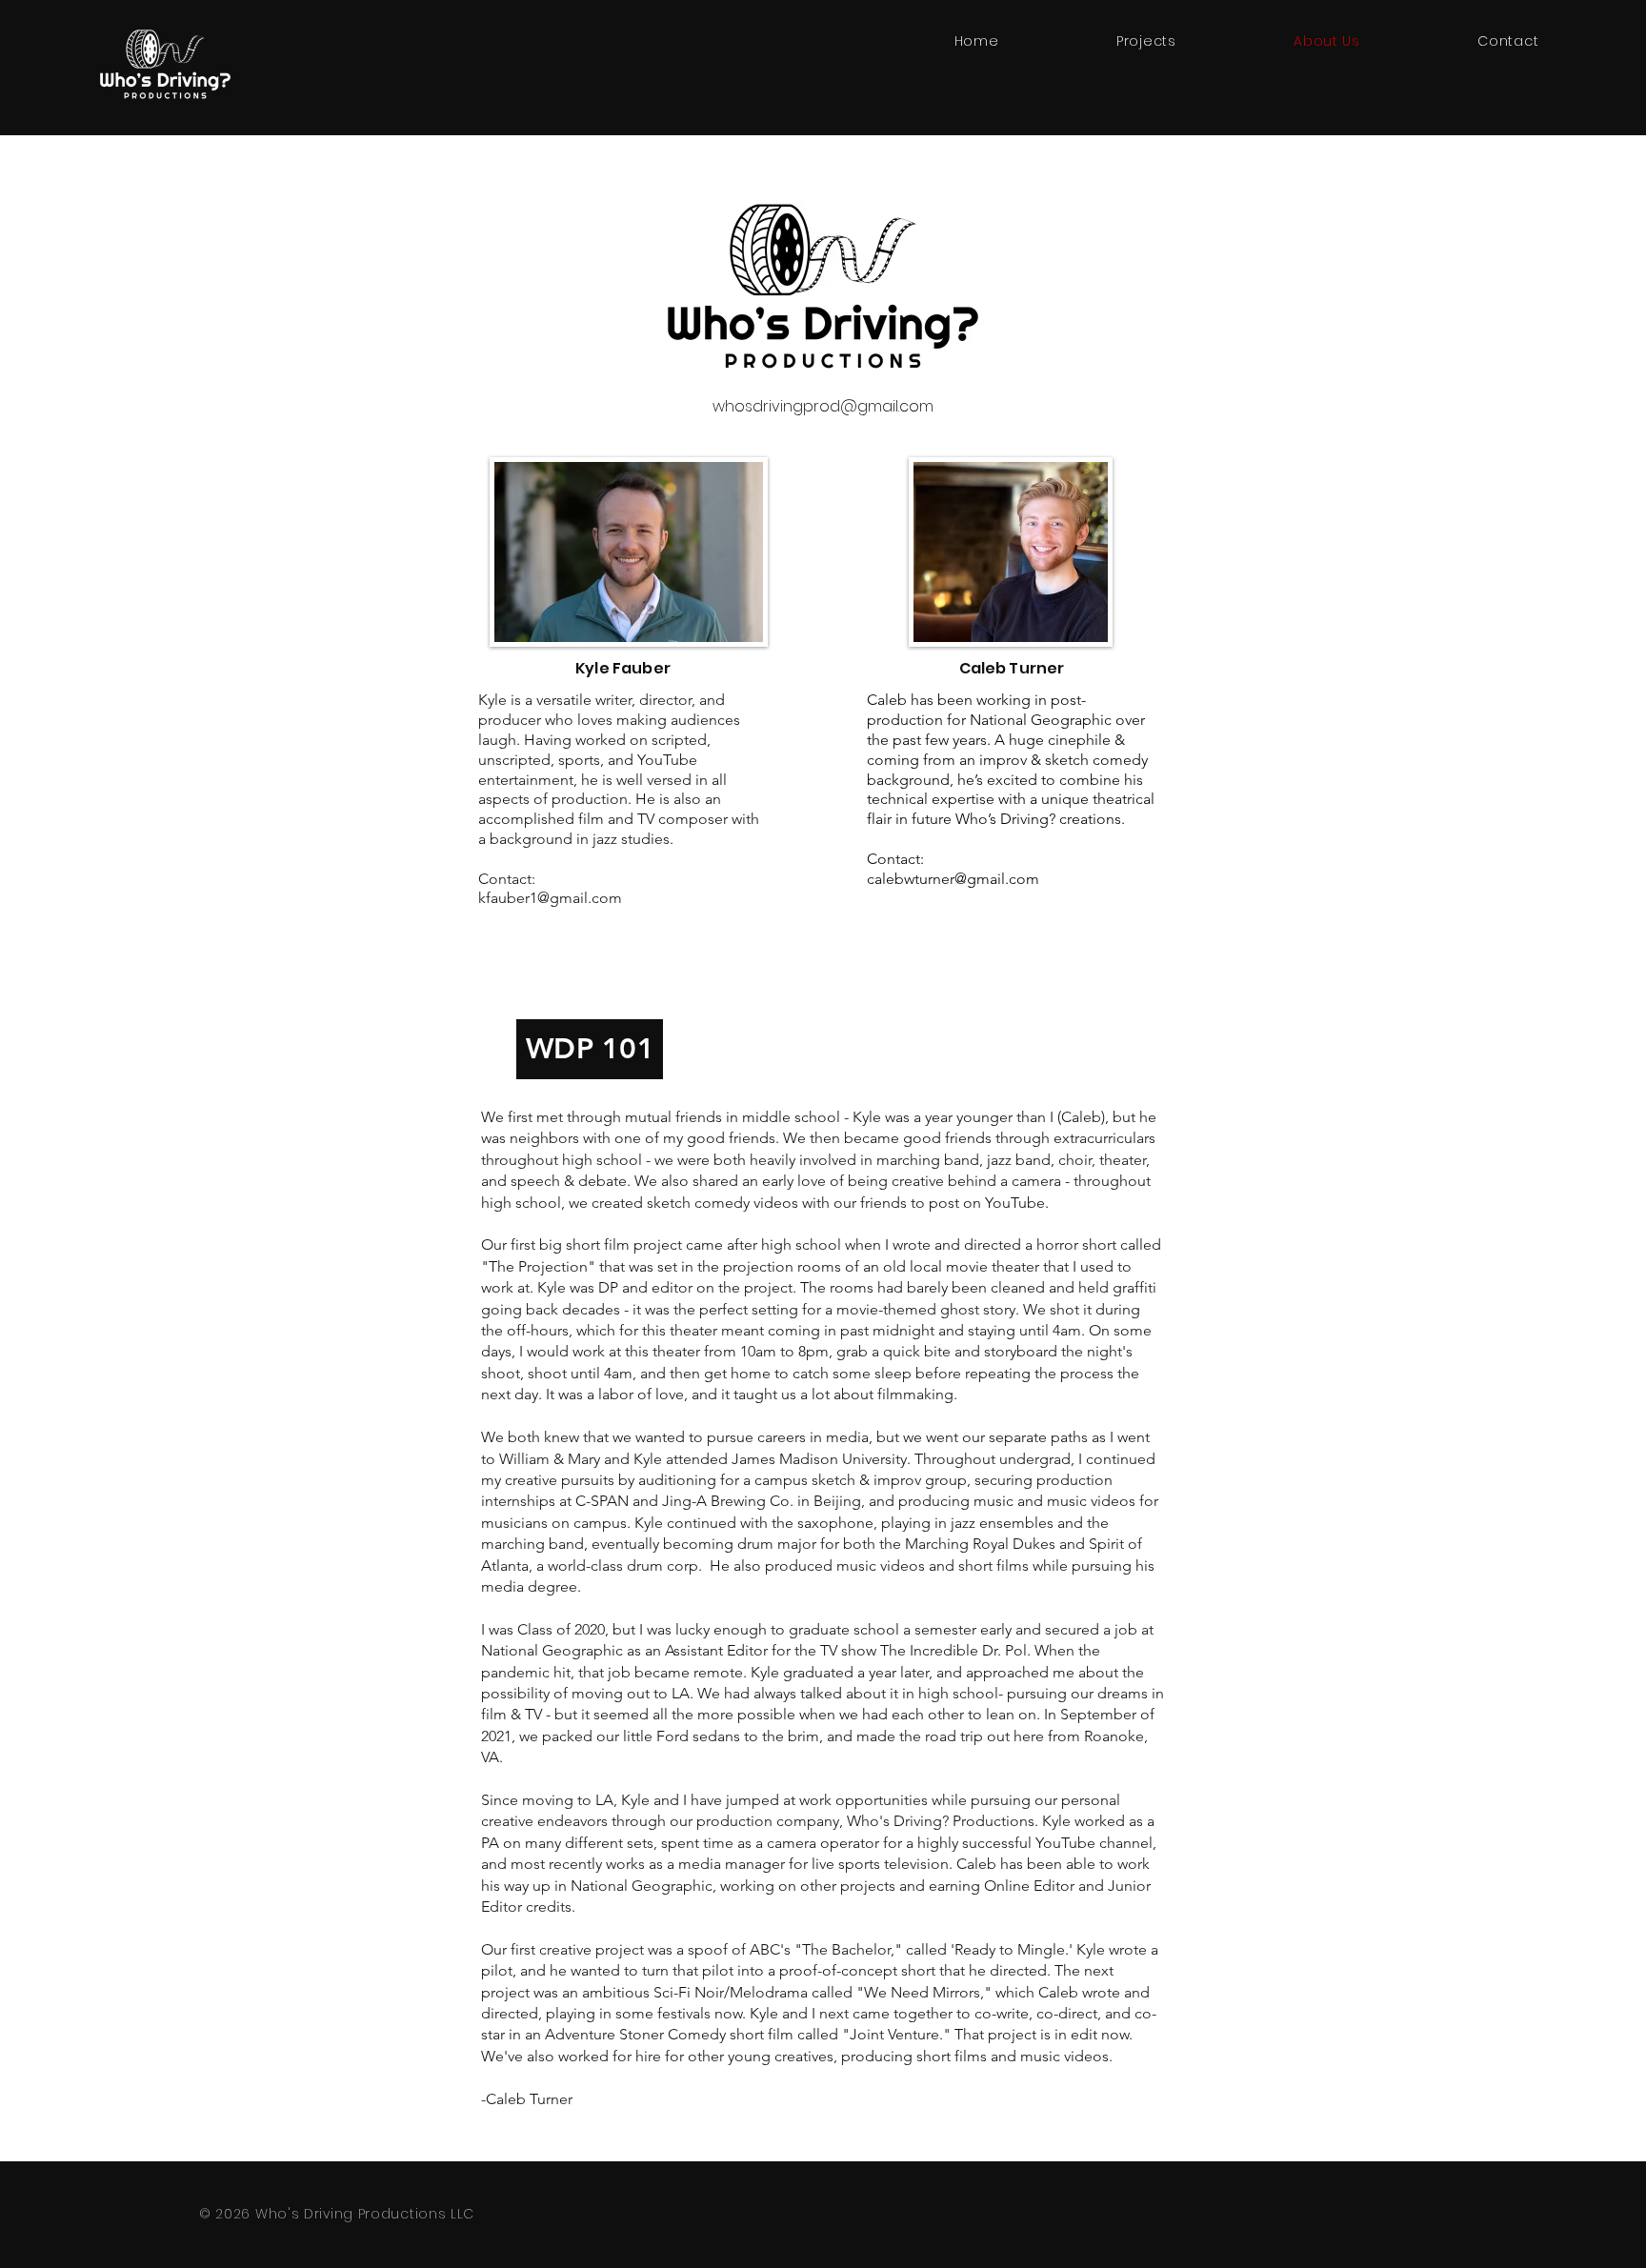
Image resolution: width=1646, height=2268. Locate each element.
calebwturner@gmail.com (953, 879)
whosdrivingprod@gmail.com (823, 406)
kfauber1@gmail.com (550, 898)
